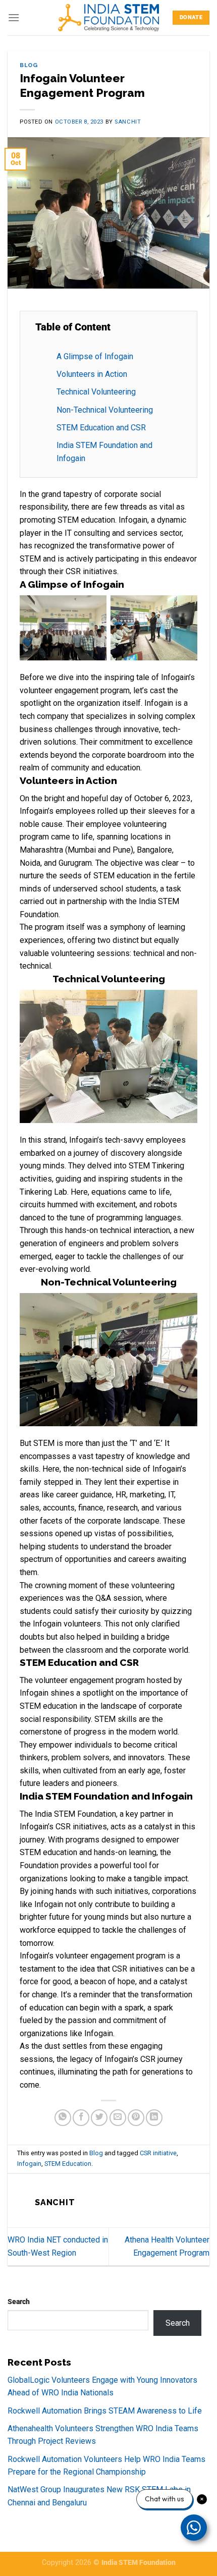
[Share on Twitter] (99, 2118)
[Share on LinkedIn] (154, 2118)
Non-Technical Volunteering (105, 410)
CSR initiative (158, 2153)
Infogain (29, 2164)
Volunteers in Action (92, 374)
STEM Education (68, 2164)
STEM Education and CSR (101, 428)
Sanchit (128, 122)
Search (19, 2302)
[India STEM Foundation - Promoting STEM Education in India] (108, 17)
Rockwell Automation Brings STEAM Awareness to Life (105, 2411)
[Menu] (14, 17)
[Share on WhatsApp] (63, 2118)
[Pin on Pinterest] (136, 2118)
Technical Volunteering (96, 392)
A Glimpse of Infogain (95, 356)
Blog (29, 65)
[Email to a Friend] (118, 2118)
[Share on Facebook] (81, 2118)
